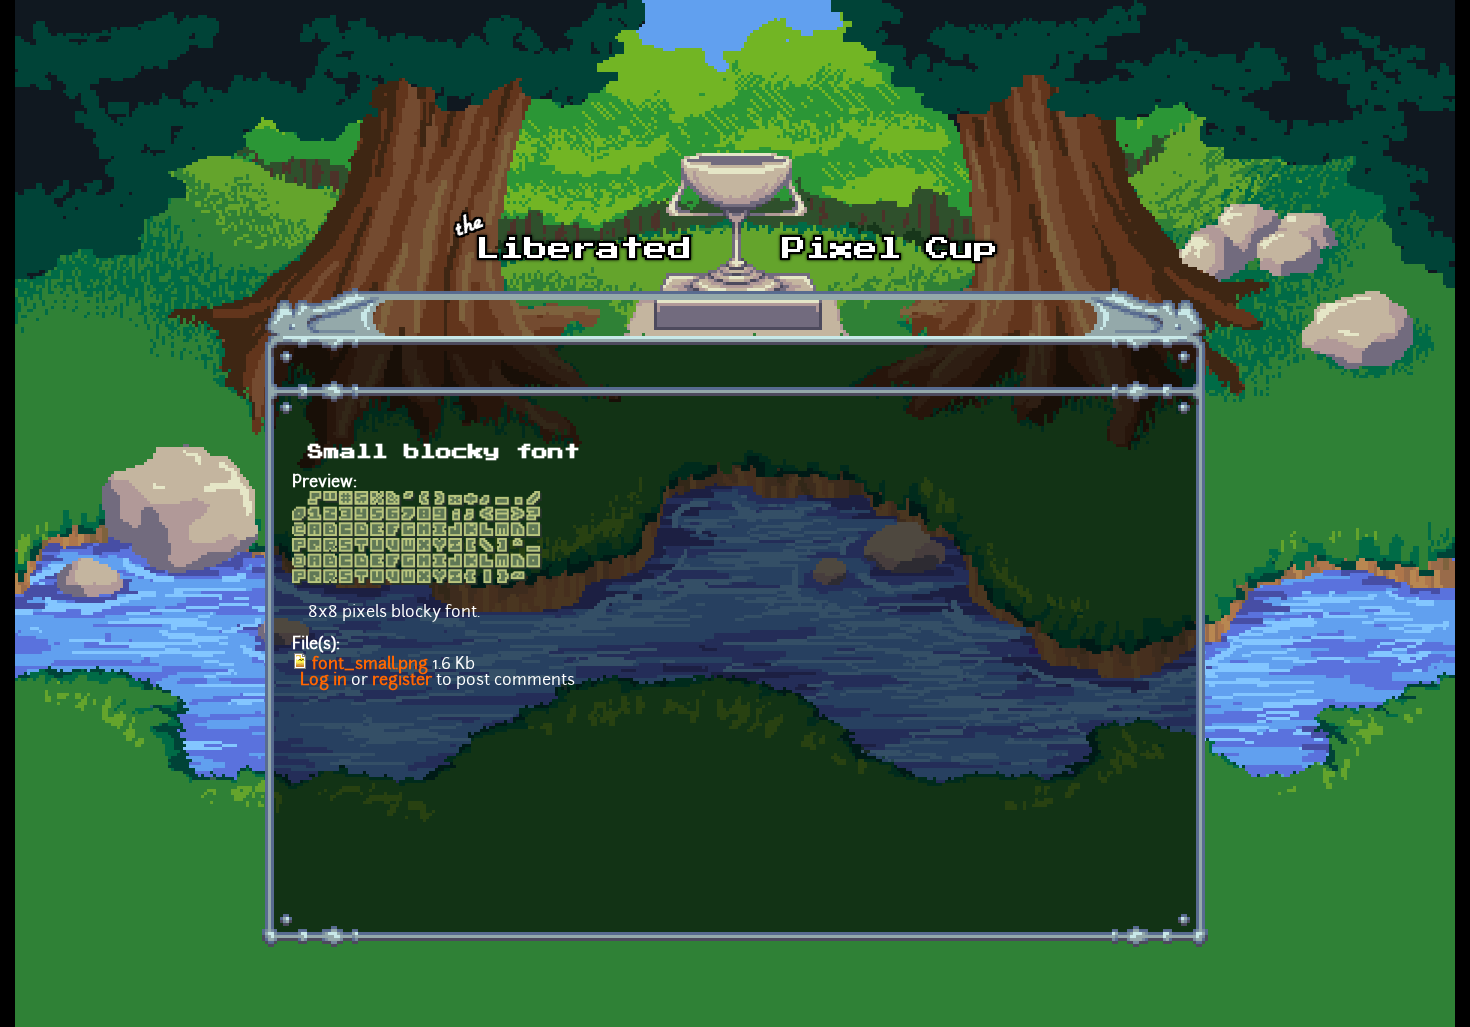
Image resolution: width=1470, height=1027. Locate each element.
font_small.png (370, 665)
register (402, 681)
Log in (323, 681)
